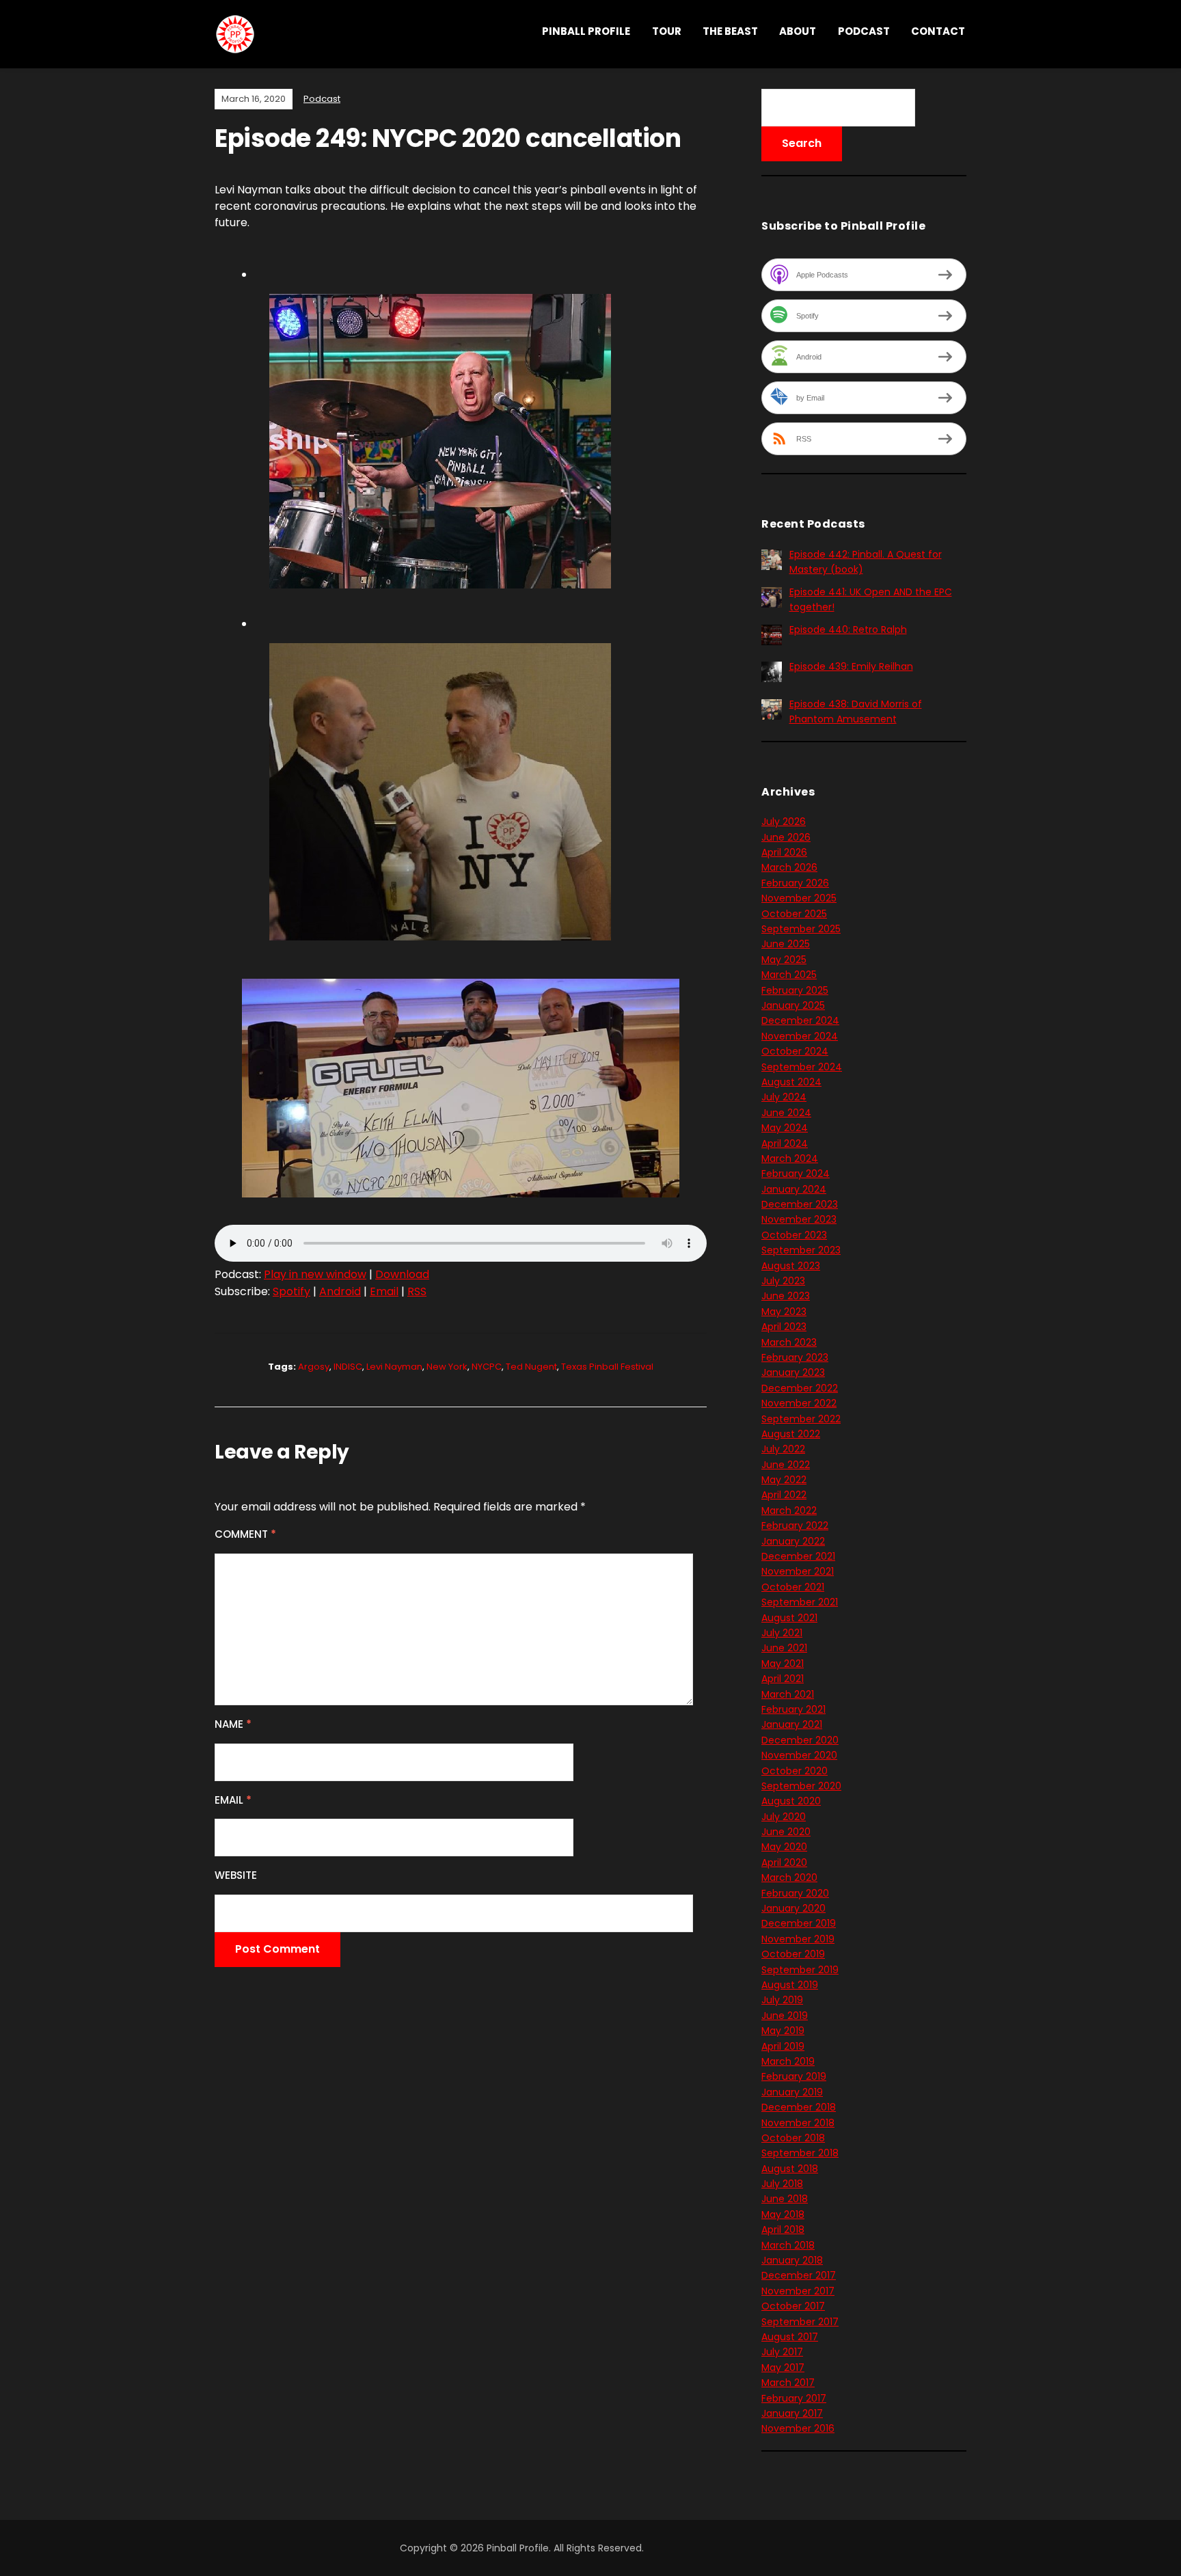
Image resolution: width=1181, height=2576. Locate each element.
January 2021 (792, 1724)
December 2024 (800, 1020)
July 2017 (782, 2352)
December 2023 (800, 1204)
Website (236, 1875)
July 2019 (782, 2000)
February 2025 (795, 990)
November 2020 (799, 1755)
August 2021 (789, 1618)
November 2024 (800, 1036)
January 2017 (792, 2413)
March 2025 (789, 975)
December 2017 (799, 2275)
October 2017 (793, 2306)
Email (384, 1291)
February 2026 (795, 883)
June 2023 (786, 1296)
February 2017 (794, 2398)
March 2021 (788, 1694)
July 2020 (784, 1817)
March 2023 (789, 1342)
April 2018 (783, 2229)
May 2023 (784, 1312)
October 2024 (795, 1051)
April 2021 (783, 1679)
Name (233, 1724)
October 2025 (794, 914)
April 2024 (785, 1143)
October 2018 (793, 2138)
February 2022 (795, 1526)
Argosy (314, 1367)
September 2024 (802, 1067)
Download (402, 1274)
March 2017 (788, 2383)
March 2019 (788, 2061)
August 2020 (791, 1801)
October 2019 (793, 1954)
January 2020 (793, 1908)
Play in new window (315, 1274)
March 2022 (789, 1510)
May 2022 (784, 1480)
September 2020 (801, 1786)
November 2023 (799, 1219)
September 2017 (800, 2322)
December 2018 (799, 2107)
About (798, 31)
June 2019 (785, 2016)
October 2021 (793, 1587)
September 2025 (801, 929)
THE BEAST (730, 31)
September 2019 (800, 1970)
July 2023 (783, 1281)
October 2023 (794, 1235)
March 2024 (790, 1158)
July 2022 (783, 1449)
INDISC (348, 1367)
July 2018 (782, 2184)
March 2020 (789, 1877)
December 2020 (800, 1740)
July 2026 (784, 822)
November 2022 (799, 1403)
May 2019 (783, 2031)
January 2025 (793, 1005)
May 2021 (783, 1664)
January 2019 (792, 2092)
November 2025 (799, 898)
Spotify (291, 1291)
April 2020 (784, 1862)
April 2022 (784, 1495)
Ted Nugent (531, 1367)
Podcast (864, 31)
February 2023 (795, 1357)
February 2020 (795, 1893)
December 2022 (800, 1388)
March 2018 (788, 2245)
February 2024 (796, 1174)
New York (447, 1367)
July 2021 (782, 1633)
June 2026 (786, 837)
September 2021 (800, 1602)
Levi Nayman (394, 1367)
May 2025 (784, 960)
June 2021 (784, 1648)
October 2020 (795, 1771)
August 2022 (791, 1434)
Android (340, 1291)
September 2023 (801, 1250)
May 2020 (784, 1847)
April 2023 (784, 1327)
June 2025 (786, 944)
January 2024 (794, 1189)
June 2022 (786, 1465)
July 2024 (784, 1097)
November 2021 (798, 1571)
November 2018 (798, 2123)
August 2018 (790, 2169)
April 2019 (783, 2046)
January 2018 (792, 2260)
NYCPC (487, 1367)
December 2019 (799, 1923)
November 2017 (798, 2291)
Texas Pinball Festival (607, 1367)
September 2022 (801, 1419)
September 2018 (800, 2153)
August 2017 (790, 2337)
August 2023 (791, 1266)
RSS (417, 1291)
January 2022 (793, 1541)
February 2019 (794, 2076)
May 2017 (783, 2368)
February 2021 (793, 1709)
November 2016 (798, 2428)
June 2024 (786, 1113)
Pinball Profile (586, 31)
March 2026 (789, 867)
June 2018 (785, 2199)
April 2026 (784, 852)
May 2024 (785, 1128)
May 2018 (783, 2214)
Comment (245, 1534)
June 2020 (786, 1832)
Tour (667, 31)
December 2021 (798, 1556)
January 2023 (793, 1372)
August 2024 (791, 1082)
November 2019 (798, 1939)
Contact (938, 31)
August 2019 (790, 1985)
